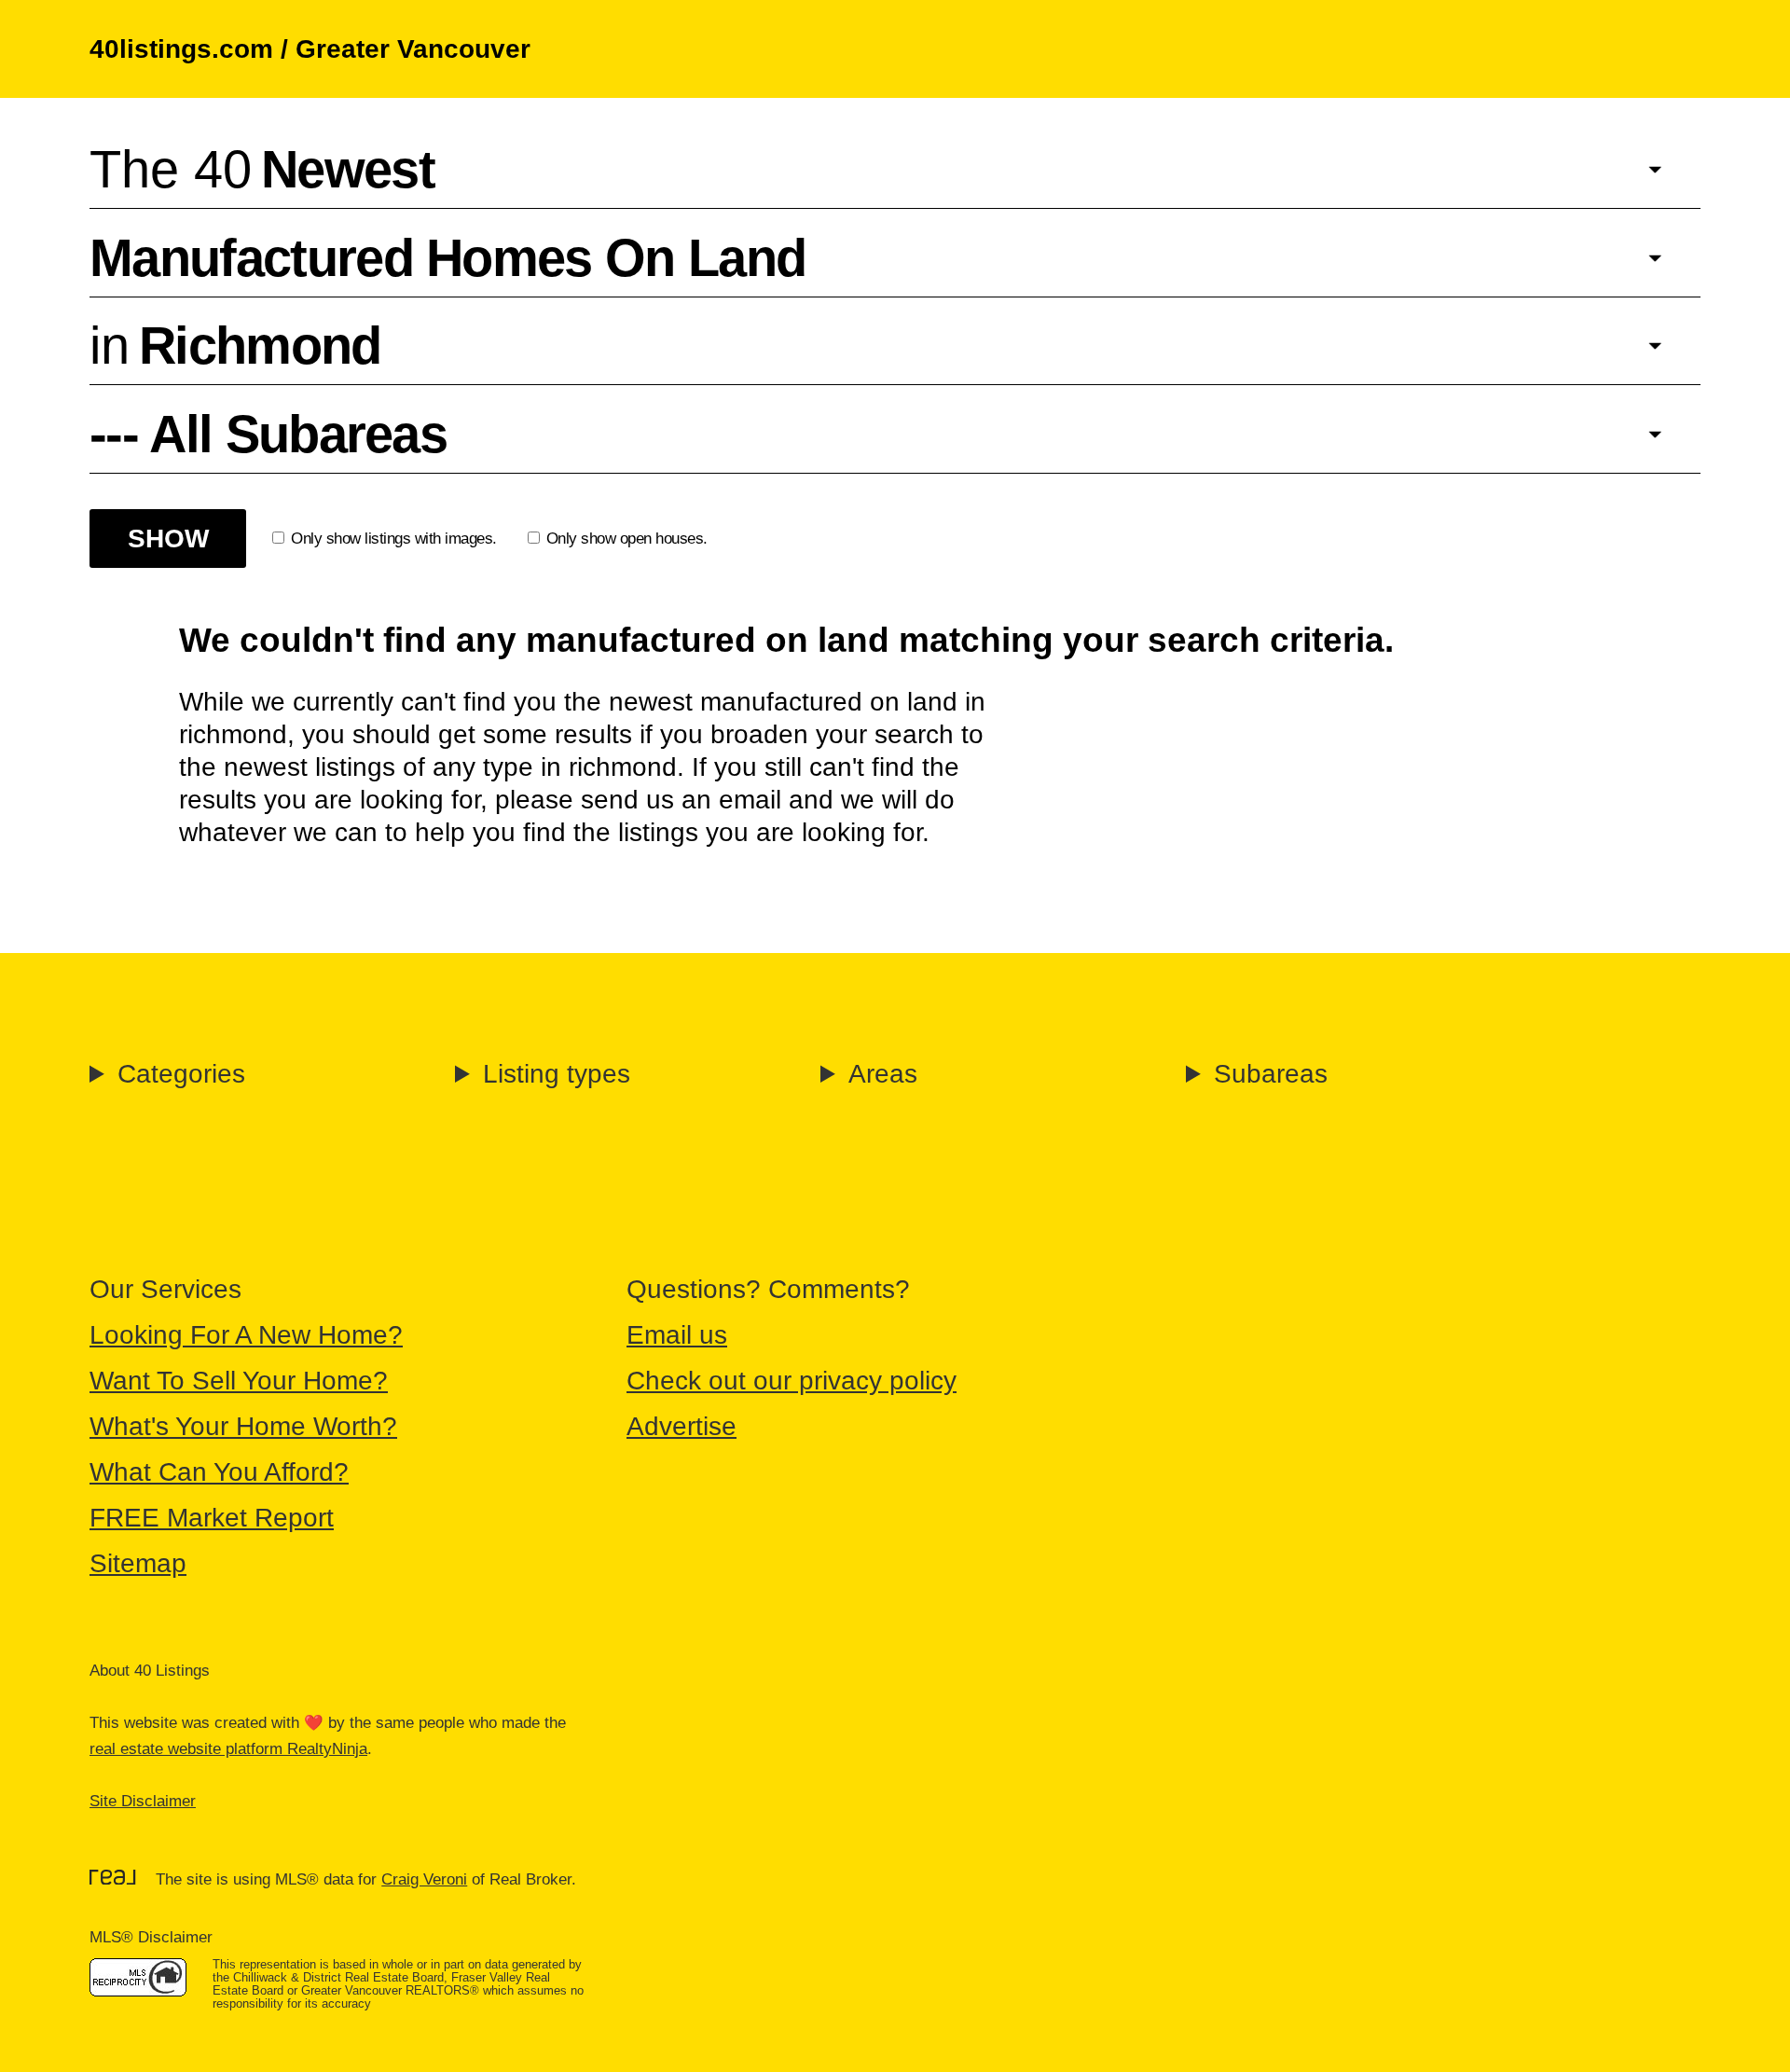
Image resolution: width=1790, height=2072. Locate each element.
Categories (181, 1074)
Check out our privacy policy (792, 1381)
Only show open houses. (627, 539)
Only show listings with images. (394, 539)
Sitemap (138, 1563)
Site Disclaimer (143, 1801)
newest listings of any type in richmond (450, 767)
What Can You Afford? (219, 1472)
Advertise (682, 1426)
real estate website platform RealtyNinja (228, 1749)
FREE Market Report (212, 1518)
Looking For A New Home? (246, 1335)
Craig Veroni (424, 1879)
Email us (677, 1335)
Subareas (1271, 1074)
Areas (883, 1074)
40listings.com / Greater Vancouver (310, 49)
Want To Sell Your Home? (239, 1381)
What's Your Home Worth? (243, 1426)
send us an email (681, 800)
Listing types (557, 1074)
